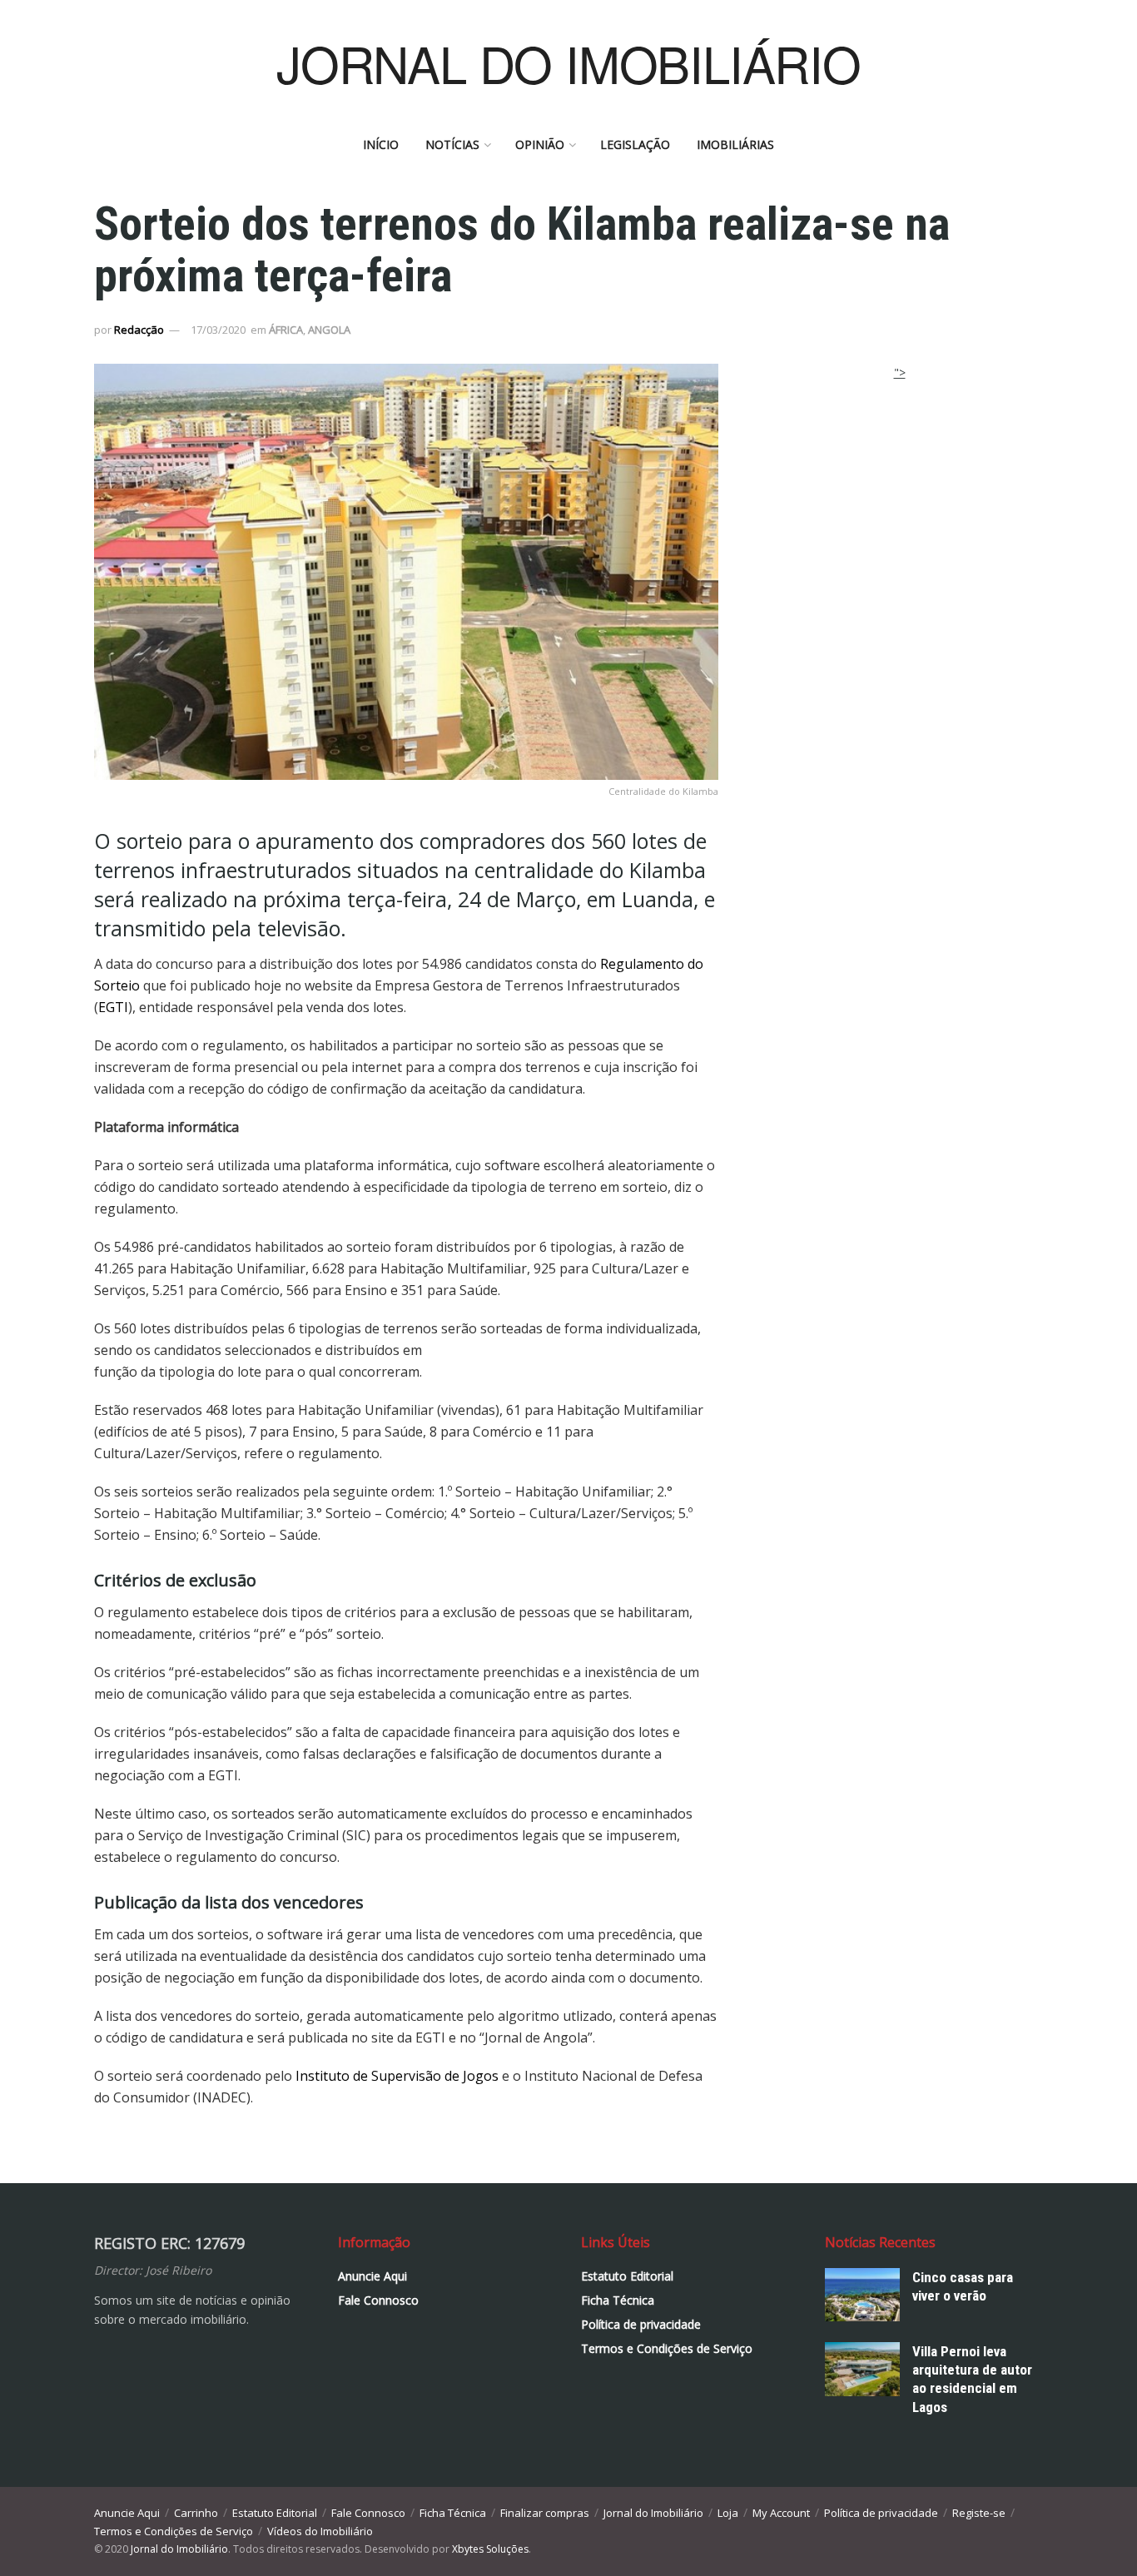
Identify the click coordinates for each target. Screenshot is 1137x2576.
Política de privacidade (641, 2324)
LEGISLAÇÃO (635, 144)
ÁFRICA (286, 330)
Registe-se (979, 2513)
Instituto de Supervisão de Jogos (397, 2076)
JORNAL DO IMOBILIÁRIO (568, 62)
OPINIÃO (540, 144)
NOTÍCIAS (452, 144)
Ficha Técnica (618, 2300)
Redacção (139, 330)
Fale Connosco (378, 2300)
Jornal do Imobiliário (653, 2513)
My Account (781, 2513)
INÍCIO (381, 144)
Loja (728, 2513)
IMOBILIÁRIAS (735, 144)
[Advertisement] (900, 486)
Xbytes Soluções (490, 2549)
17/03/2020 (218, 330)
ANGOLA (329, 330)
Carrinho (196, 2513)
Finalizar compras (545, 2513)
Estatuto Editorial (627, 2276)
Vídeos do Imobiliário (320, 2531)
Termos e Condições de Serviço (667, 2348)
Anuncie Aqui (372, 2276)
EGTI (113, 1007)
